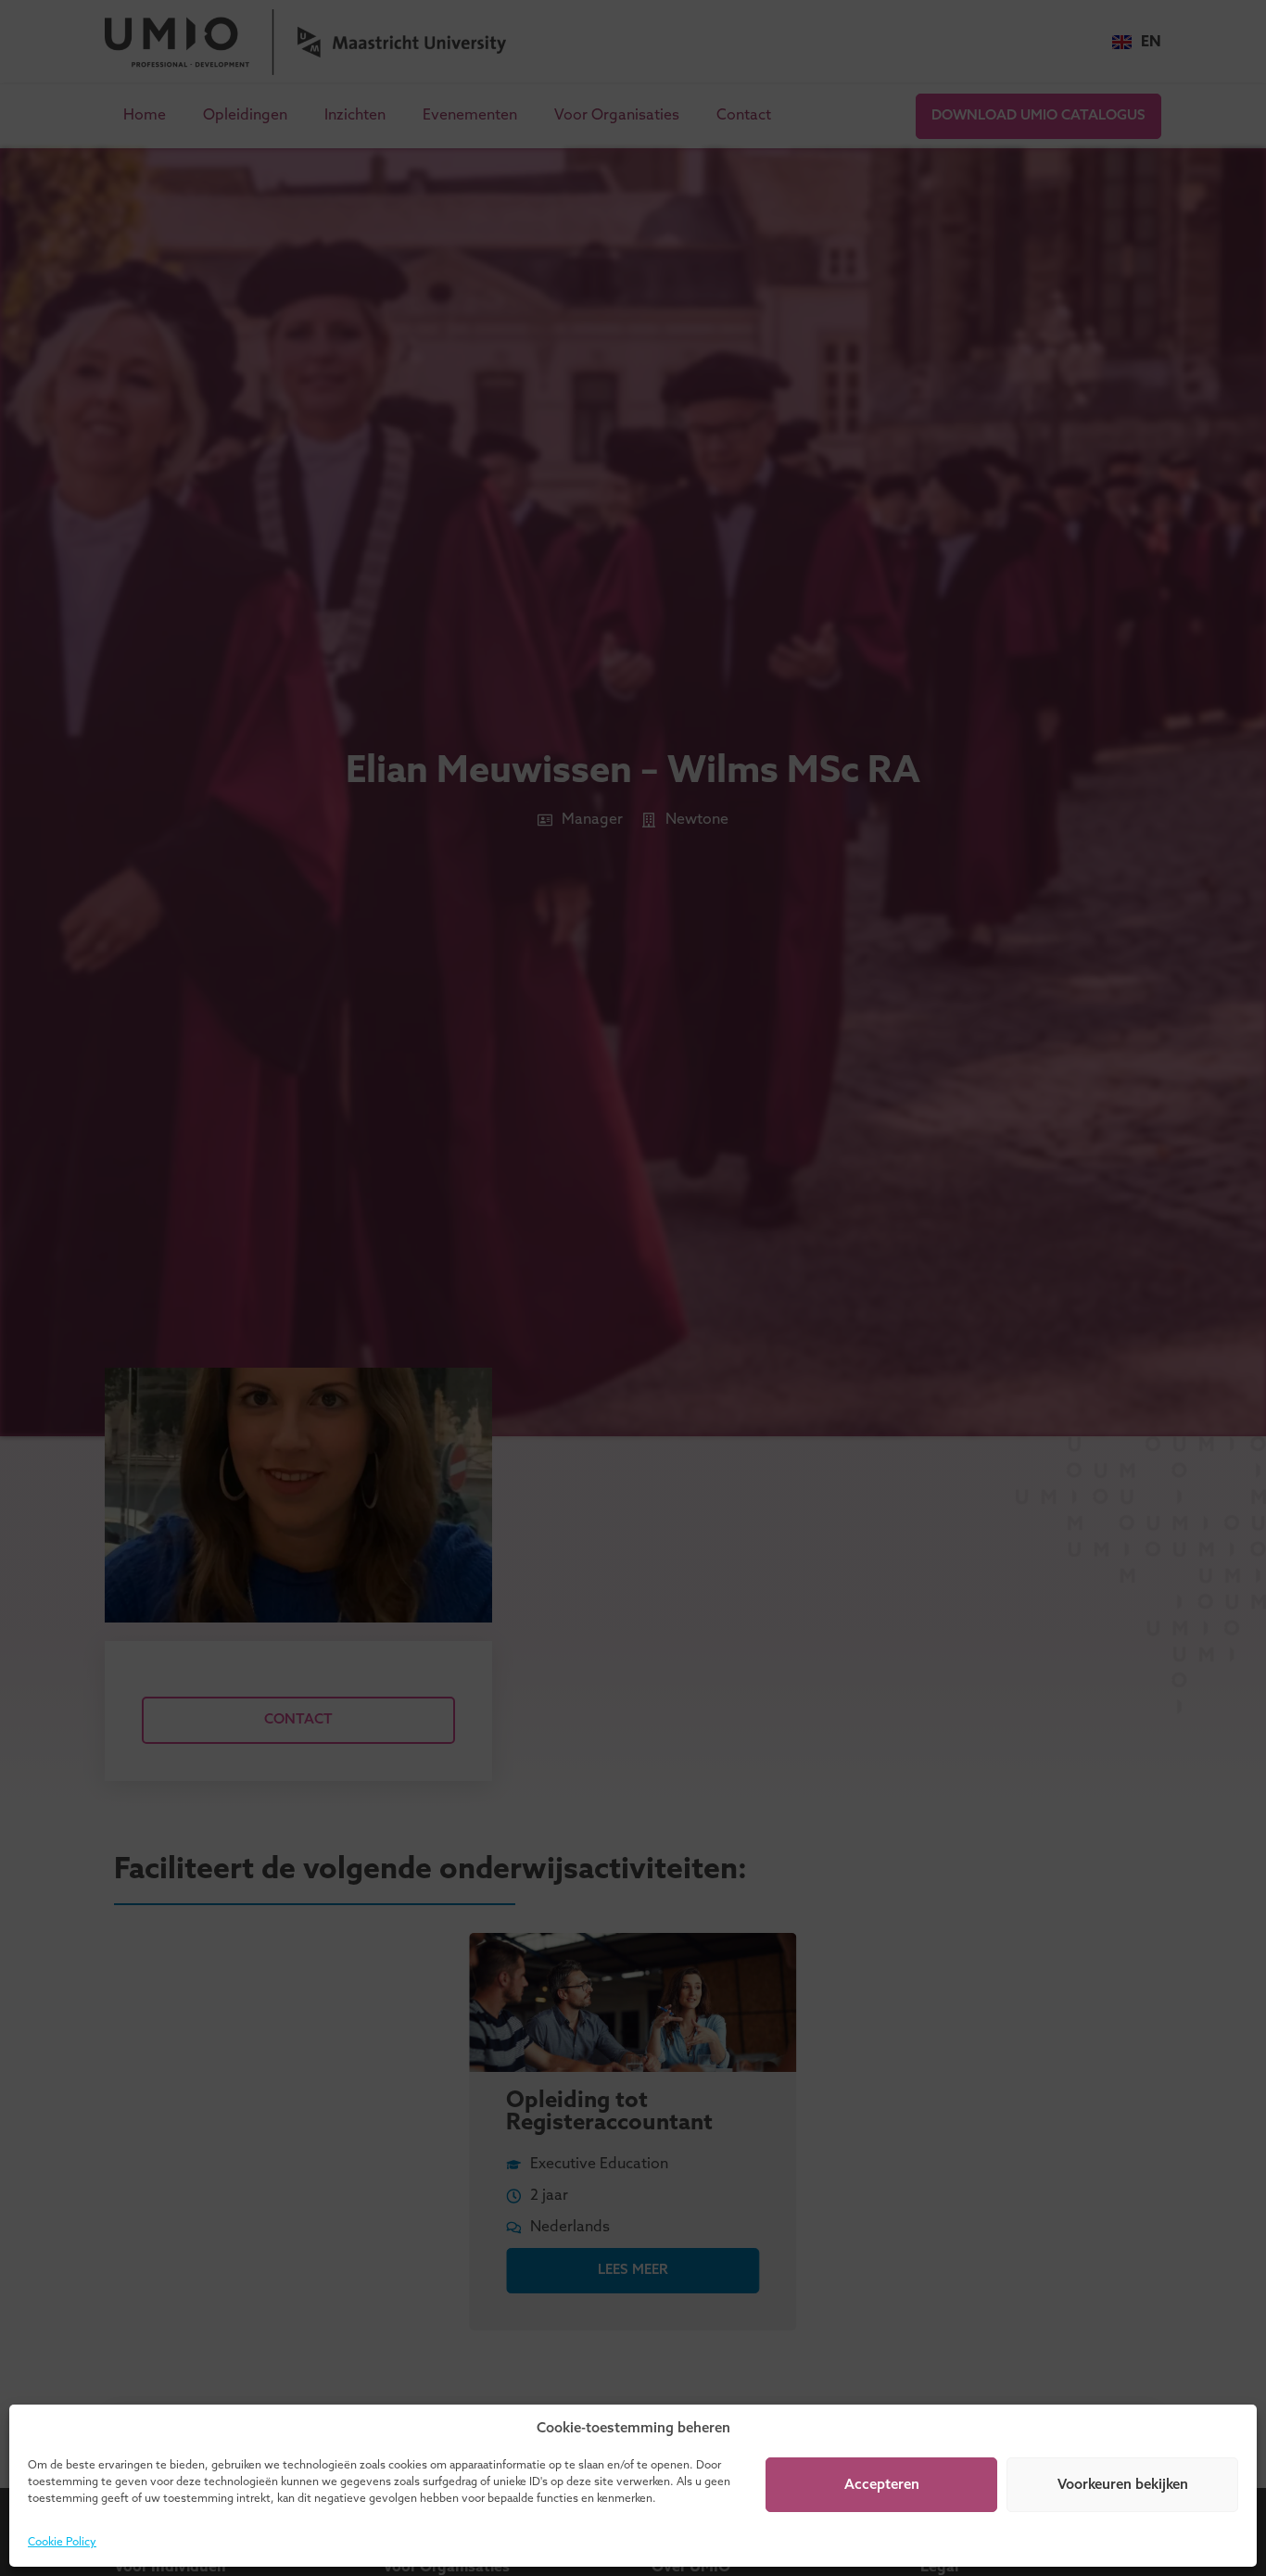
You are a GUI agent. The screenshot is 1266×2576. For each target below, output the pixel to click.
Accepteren (882, 2485)
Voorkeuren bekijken (1123, 2485)
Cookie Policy (62, 2543)
